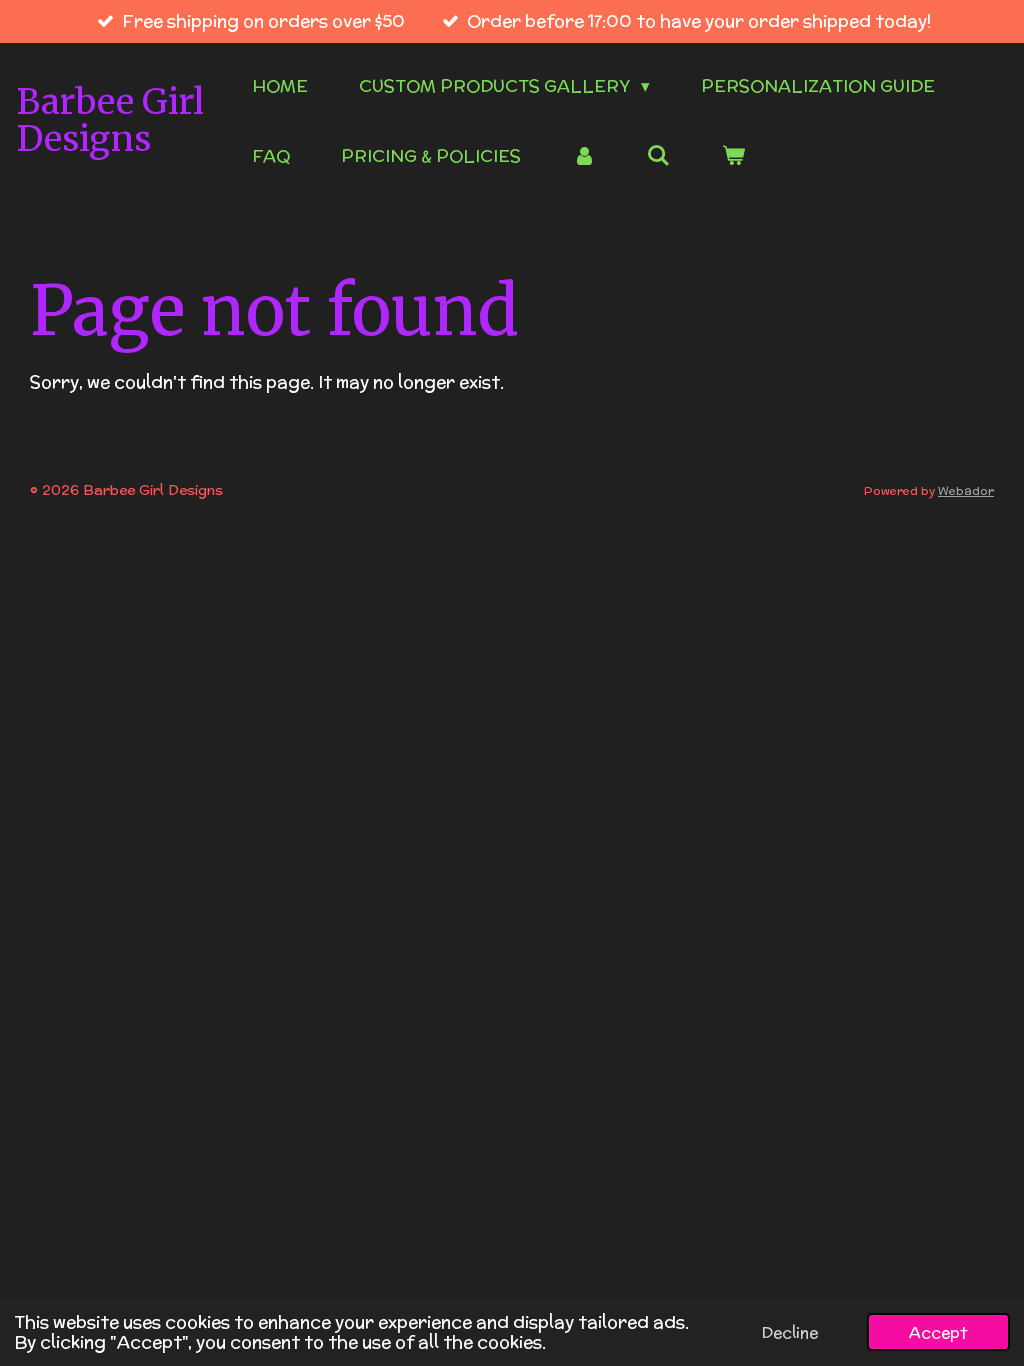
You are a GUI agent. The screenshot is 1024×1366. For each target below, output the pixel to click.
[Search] (659, 156)
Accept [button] (938, 1332)
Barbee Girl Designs (110, 120)
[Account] (584, 157)
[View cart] (734, 157)
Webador (966, 490)
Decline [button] (790, 1332)
